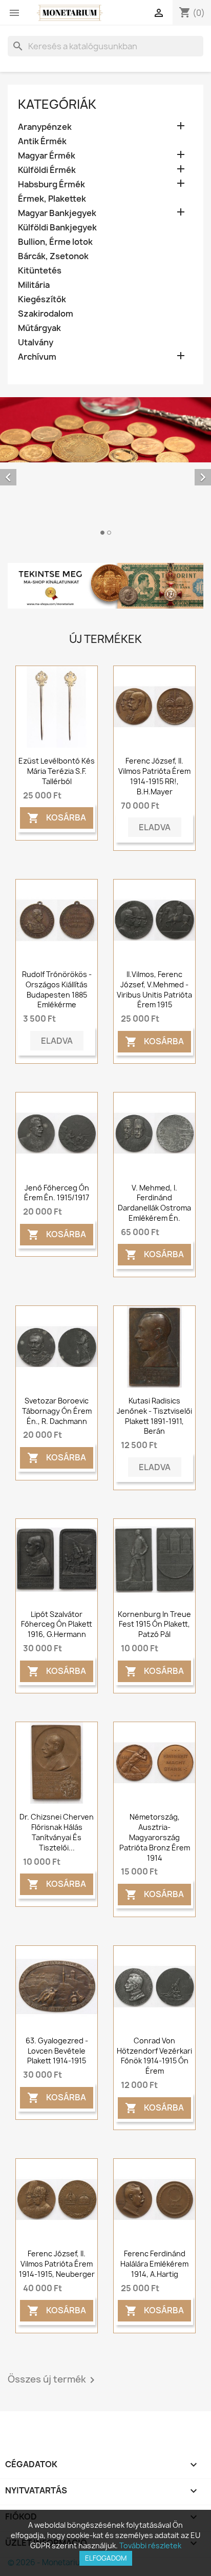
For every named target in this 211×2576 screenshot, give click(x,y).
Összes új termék (53, 2380)
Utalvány (36, 343)
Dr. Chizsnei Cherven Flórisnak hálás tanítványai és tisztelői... (57, 1832)
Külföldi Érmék (47, 170)
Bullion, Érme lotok (55, 242)
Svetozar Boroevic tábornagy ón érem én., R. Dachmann (57, 1411)
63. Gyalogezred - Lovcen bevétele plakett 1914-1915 (57, 2051)
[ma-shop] (105, 586)
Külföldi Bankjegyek (57, 228)
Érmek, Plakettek (52, 199)
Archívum (37, 357)
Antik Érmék (42, 141)
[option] (105, 468)
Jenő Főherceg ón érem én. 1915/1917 (57, 1193)
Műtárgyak (39, 328)
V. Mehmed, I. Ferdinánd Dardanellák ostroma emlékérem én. (154, 1203)
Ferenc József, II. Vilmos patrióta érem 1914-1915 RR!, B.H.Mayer (154, 776)
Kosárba (57, 818)
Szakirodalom (46, 314)
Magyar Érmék (47, 156)
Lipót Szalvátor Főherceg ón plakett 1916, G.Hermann (57, 1624)
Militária (34, 285)
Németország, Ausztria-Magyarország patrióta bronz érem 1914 (155, 1837)
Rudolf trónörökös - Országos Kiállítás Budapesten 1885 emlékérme (57, 989)
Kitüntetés (40, 271)
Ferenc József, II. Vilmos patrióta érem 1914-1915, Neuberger (57, 2264)
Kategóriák (57, 104)
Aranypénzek (45, 127)
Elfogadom (106, 2558)
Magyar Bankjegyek (57, 213)
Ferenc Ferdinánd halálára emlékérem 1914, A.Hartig (154, 2264)
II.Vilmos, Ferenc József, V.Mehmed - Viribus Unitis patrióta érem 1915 (154, 989)
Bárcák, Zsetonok (53, 256)
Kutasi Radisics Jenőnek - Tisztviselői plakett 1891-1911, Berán (154, 1416)
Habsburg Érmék (51, 184)
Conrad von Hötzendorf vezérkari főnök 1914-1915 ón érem (154, 2056)
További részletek (150, 2545)
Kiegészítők (42, 299)
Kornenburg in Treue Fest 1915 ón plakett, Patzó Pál (154, 1624)
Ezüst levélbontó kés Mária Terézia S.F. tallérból (57, 771)
